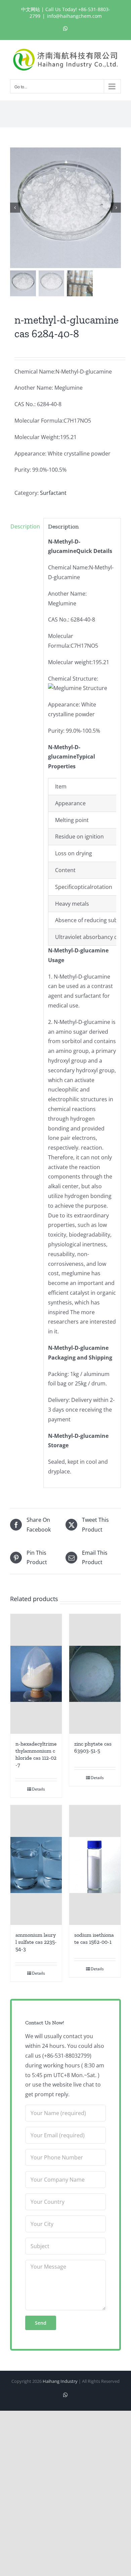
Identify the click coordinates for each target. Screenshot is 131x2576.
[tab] (25, 527)
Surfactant (53, 493)
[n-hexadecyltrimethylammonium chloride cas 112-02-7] (36, 1674)
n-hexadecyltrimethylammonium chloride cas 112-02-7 (36, 1754)
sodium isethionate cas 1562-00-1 (94, 1938)
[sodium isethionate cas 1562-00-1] (95, 1865)
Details (38, 1789)
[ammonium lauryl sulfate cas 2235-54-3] (36, 1865)
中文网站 (31, 9)
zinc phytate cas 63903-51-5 (93, 1747)
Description (25, 526)
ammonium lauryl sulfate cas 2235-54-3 (36, 1942)
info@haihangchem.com (74, 16)
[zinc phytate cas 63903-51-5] (95, 1674)
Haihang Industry (60, 2381)
